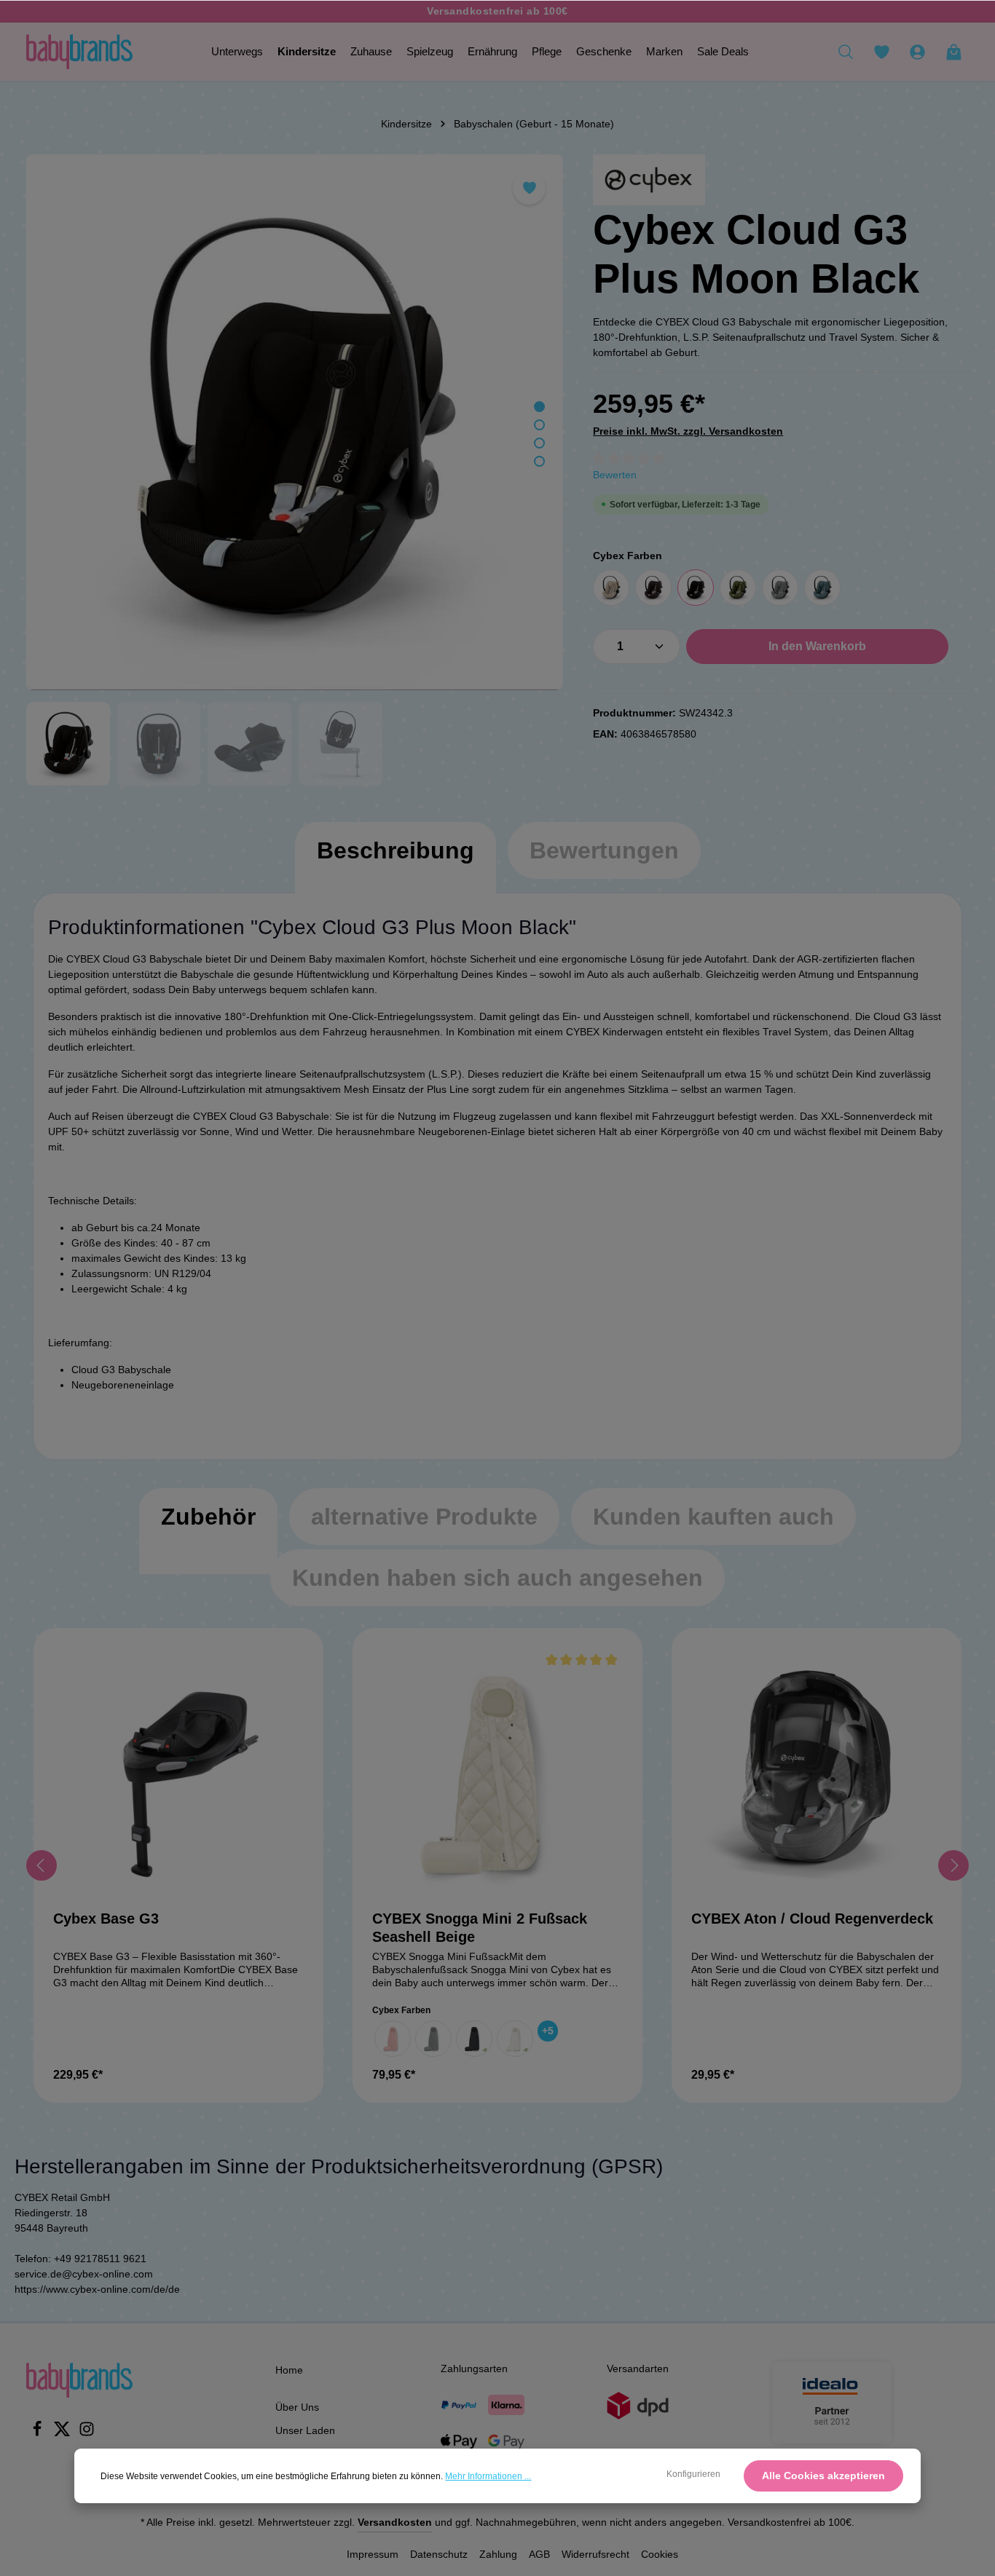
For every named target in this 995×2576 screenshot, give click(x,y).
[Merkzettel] (881, 52)
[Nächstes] (953, 1865)
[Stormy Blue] (822, 588)
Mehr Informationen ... (488, 2476)
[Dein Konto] (917, 52)
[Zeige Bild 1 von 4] (539, 407)
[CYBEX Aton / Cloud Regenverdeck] (817, 1773)
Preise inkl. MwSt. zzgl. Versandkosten (688, 431)
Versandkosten (395, 2522)
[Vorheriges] (42, 1865)
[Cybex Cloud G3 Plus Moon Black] (294, 422)
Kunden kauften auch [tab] (713, 1517)
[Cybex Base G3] (178, 1773)
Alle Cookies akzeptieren (823, 2476)
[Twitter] (63, 2433)
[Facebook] (39, 2433)
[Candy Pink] (393, 2039)
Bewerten (615, 475)
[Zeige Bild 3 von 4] (539, 443)
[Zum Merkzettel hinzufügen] (529, 188)
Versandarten (638, 2368)
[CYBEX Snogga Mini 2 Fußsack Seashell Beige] (497, 1773)
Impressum (373, 2554)
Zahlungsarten (474, 2368)
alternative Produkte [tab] (424, 1517)
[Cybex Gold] (649, 180)
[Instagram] (87, 2433)
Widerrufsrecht (595, 2554)
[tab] (396, 865)
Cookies (660, 2554)
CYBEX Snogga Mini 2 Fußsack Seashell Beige (480, 1928)
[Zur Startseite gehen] (79, 52)
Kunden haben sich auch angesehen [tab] (497, 1578)
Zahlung (498, 2554)
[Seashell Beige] (515, 2039)
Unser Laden (305, 2430)
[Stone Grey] (780, 588)
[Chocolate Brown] (653, 588)
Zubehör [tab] (208, 1517)
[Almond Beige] (611, 588)
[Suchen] (846, 52)
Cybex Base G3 (106, 1919)
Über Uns (297, 2407)
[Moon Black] (696, 588)
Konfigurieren (693, 2474)
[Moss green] (738, 588)
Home (289, 2370)
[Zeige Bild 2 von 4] (539, 425)
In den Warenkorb (817, 646)
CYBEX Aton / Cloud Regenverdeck (812, 1919)
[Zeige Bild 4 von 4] (539, 461)
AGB (539, 2554)
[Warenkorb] (953, 52)
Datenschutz (439, 2554)
